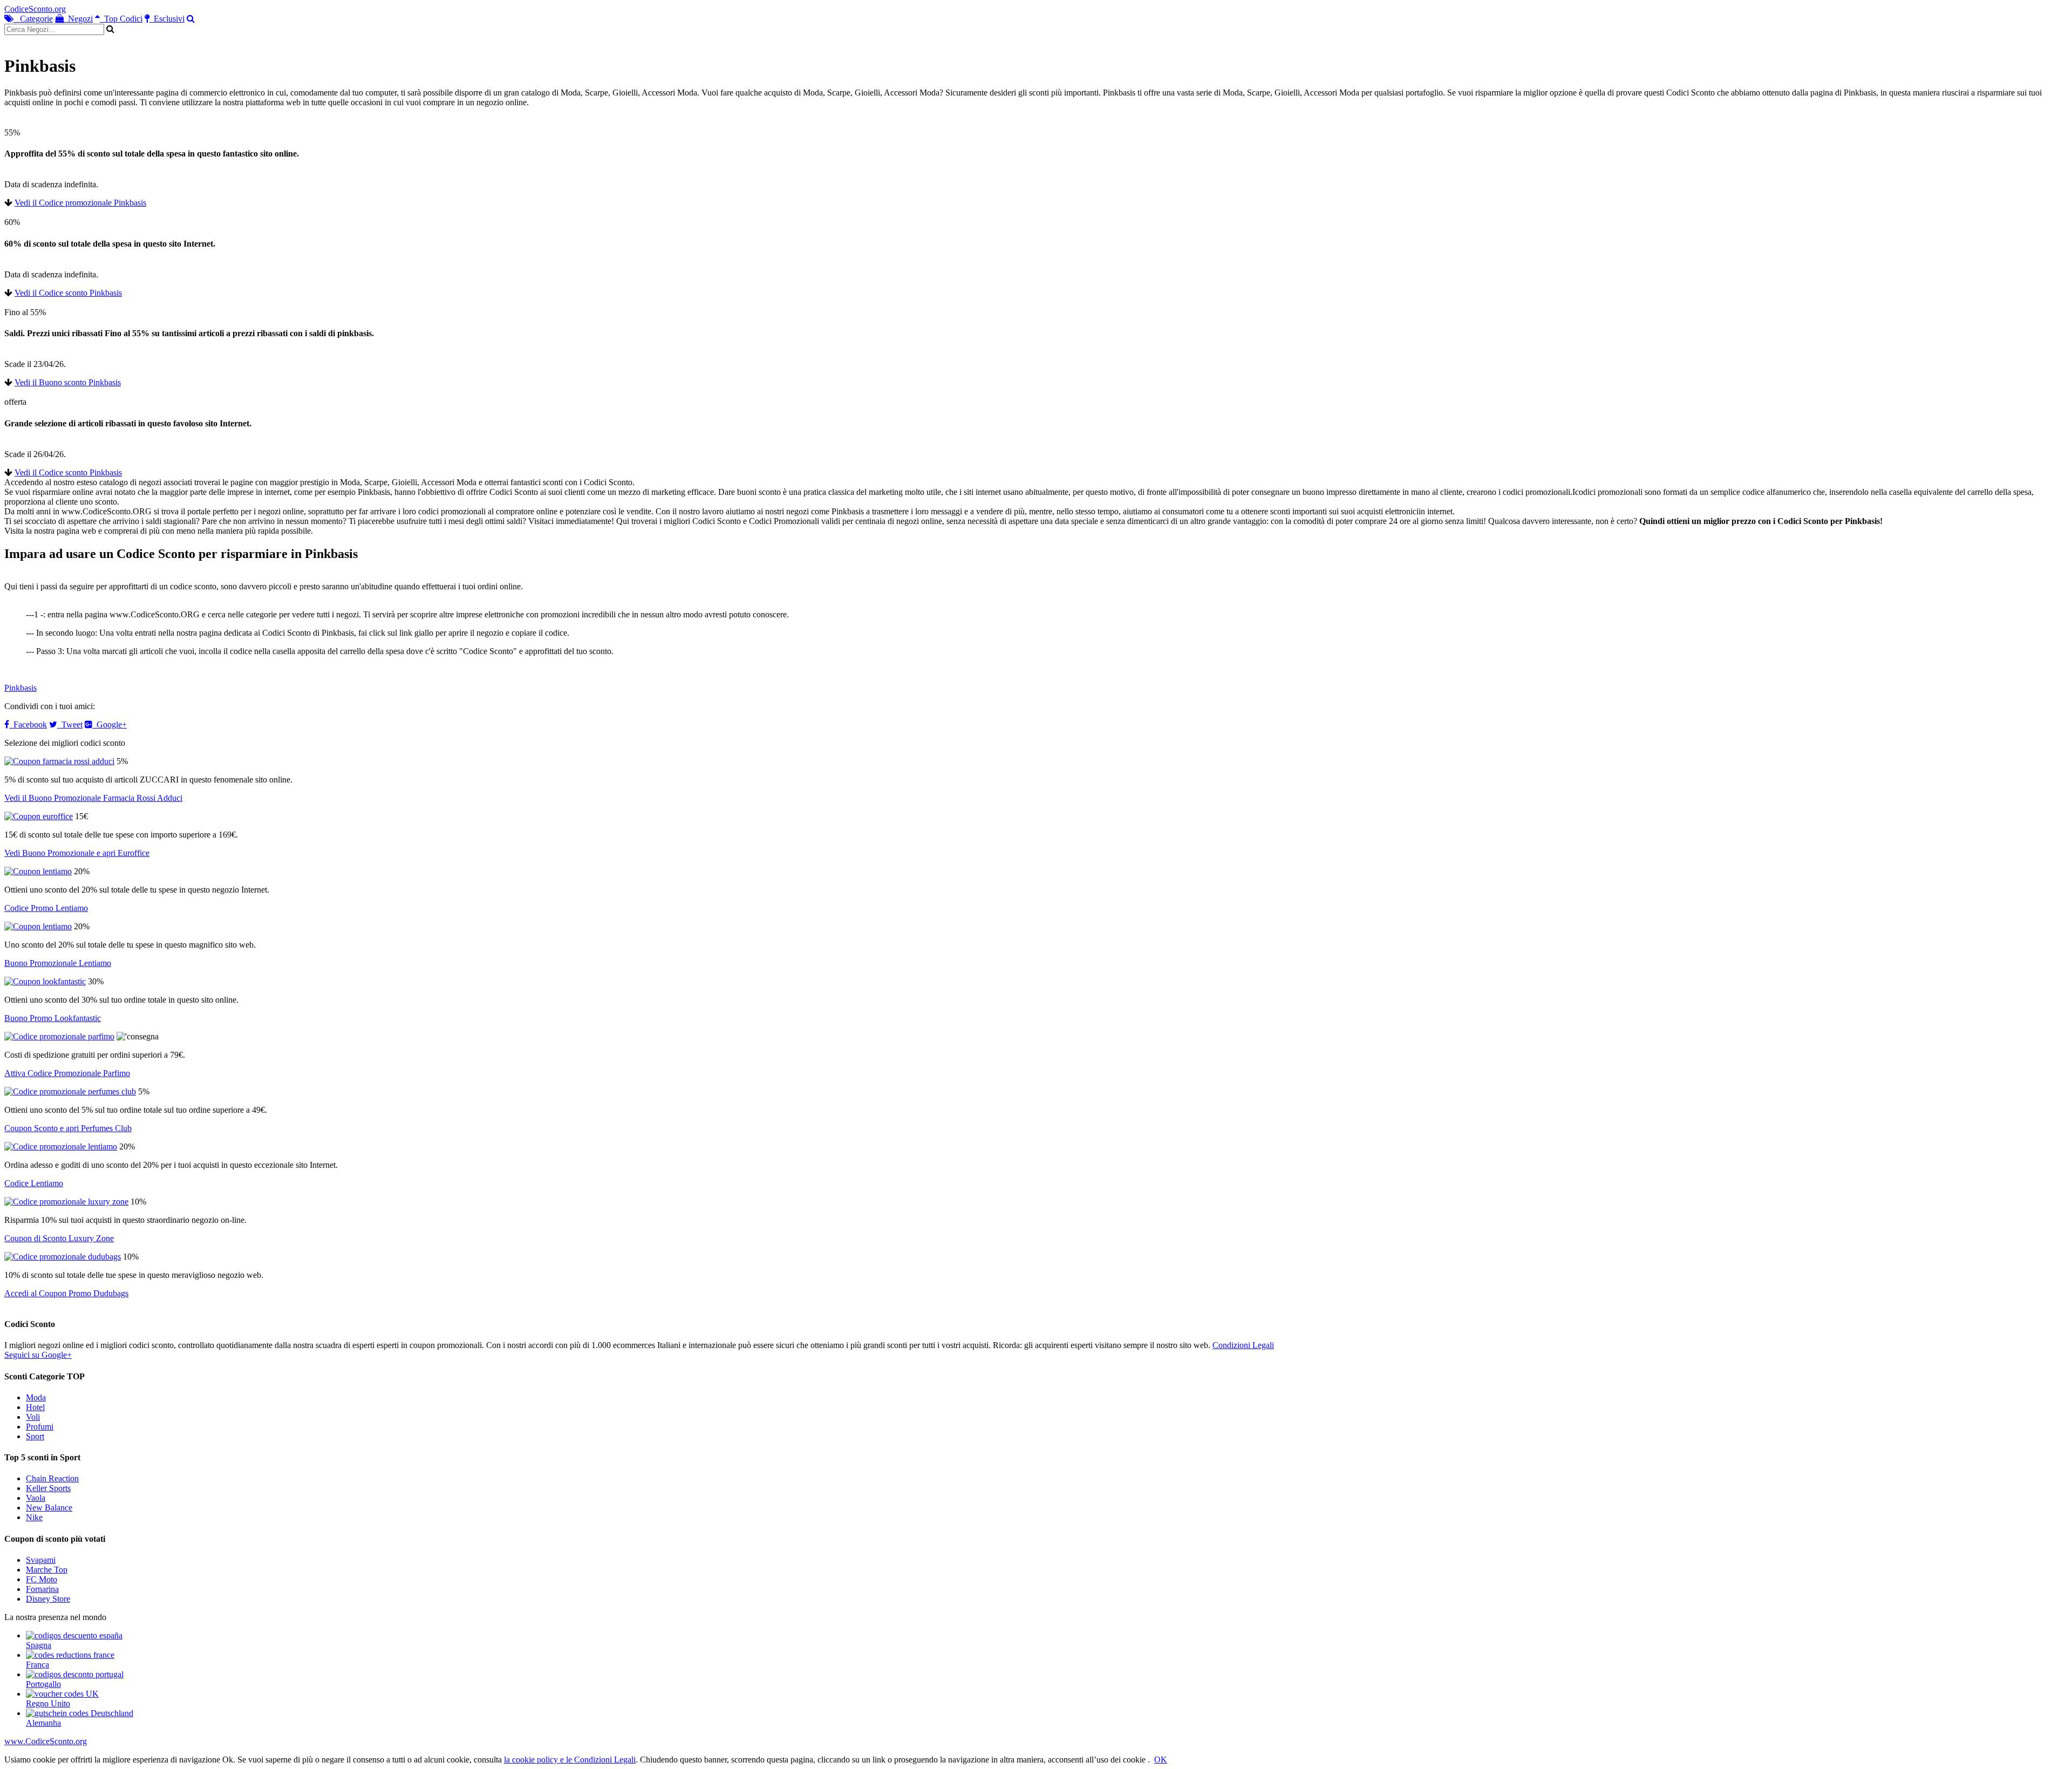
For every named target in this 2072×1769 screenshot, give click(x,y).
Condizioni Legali (1243, 1345)
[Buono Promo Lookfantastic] (45, 981)
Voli (33, 1417)
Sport (35, 1436)
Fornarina (42, 1589)
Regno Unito (48, 1703)
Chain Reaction (52, 1478)
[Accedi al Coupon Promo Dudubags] (63, 1257)
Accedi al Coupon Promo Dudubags (66, 1293)
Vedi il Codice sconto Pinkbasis (68, 293)
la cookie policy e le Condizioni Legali (570, 1760)
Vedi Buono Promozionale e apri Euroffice (77, 853)
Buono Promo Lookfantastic (53, 1018)
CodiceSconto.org (35, 9)
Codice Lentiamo (34, 1183)
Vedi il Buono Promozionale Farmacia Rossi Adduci (93, 798)
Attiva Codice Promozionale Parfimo (67, 1073)
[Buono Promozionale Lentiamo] (38, 926)
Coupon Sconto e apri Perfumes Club (68, 1128)
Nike (34, 1517)
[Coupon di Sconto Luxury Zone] (66, 1202)
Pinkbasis (21, 688)
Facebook (28, 724)
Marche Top (47, 1570)
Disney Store (48, 1599)
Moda (36, 1397)
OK (1161, 1760)
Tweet (70, 724)
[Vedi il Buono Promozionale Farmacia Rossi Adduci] (59, 761)
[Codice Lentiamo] (61, 1147)
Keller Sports (48, 1488)
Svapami (41, 1560)
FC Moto (42, 1579)
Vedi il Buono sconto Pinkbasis (68, 382)
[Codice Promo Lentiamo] (38, 871)
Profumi (40, 1427)
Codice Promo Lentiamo (46, 908)
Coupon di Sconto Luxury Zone (59, 1238)
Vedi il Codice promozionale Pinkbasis (80, 203)
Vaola (36, 1498)
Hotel (35, 1407)
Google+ (110, 724)
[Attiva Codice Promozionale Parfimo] (59, 1036)
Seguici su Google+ (38, 1355)
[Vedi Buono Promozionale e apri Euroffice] (39, 816)
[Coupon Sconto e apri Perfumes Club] (70, 1091)
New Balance (49, 1508)
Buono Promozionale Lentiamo (58, 963)
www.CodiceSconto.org (46, 1741)
